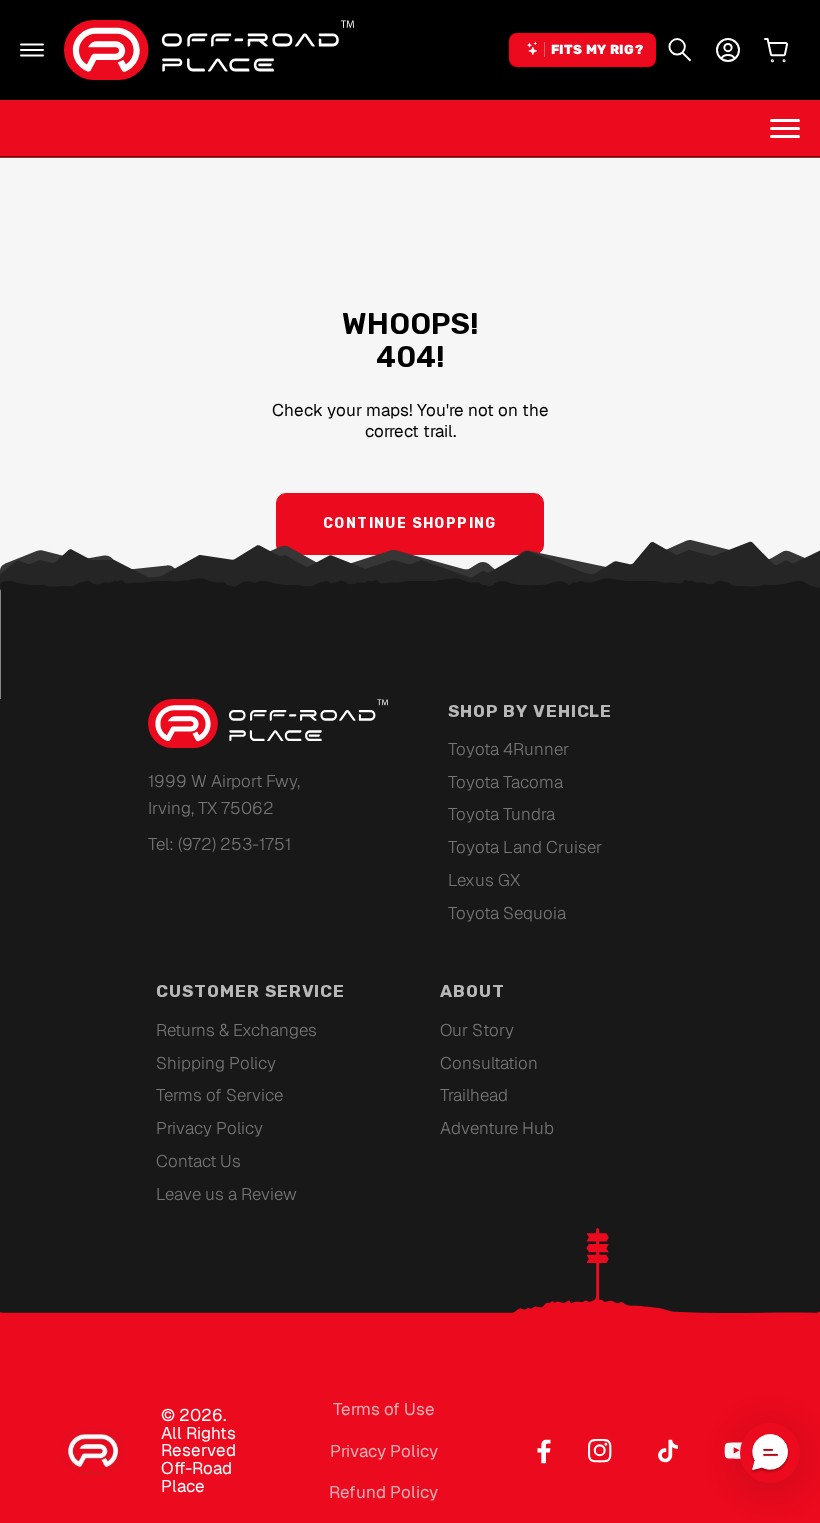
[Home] (209, 50)
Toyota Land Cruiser (525, 847)
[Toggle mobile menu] (785, 128)
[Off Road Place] (268, 724)
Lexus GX (484, 880)
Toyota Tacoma (505, 782)
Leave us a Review (226, 1194)
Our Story (477, 1030)
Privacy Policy (209, 1128)
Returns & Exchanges (236, 1030)
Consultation (489, 1063)
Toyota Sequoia (507, 913)
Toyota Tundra (501, 814)
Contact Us (198, 1161)
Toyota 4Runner (508, 749)
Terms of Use (384, 1409)
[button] (32, 50)
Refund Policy (383, 1492)
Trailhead (474, 1095)
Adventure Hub (497, 1128)
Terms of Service (219, 1095)
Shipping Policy (216, 1063)
